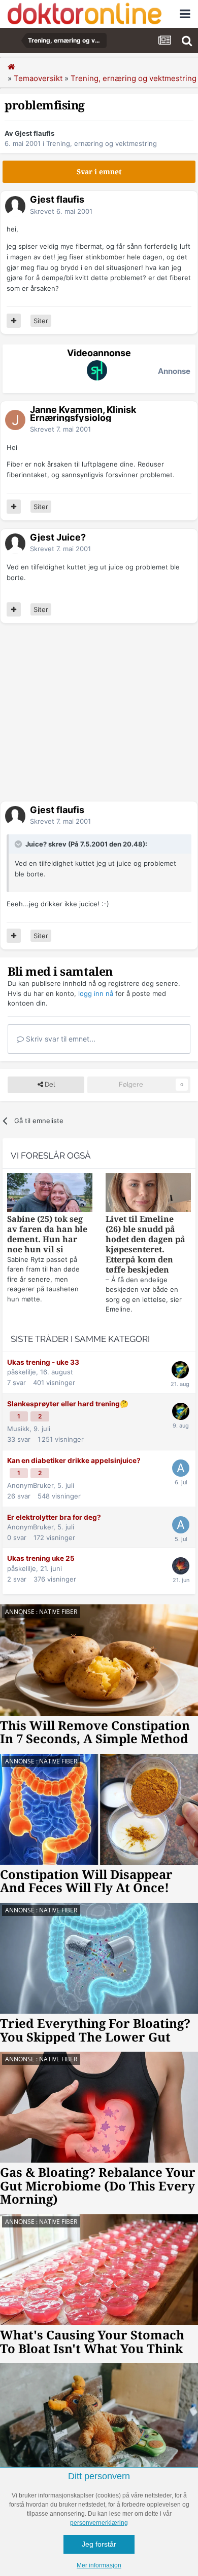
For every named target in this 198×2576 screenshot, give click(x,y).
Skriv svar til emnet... (60, 1039)
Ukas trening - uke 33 (43, 1362)
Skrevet (61, 211)
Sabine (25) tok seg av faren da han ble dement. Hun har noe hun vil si (47, 1234)
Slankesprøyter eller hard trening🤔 (68, 1404)
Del (49, 1084)
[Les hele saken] (50, 1194)
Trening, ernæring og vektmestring (102, 143)
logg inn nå (96, 993)
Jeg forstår (99, 2544)
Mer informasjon (99, 2565)
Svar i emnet (99, 172)
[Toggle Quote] (19, 844)
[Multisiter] (14, 321)
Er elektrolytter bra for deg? (54, 1517)
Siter (41, 321)
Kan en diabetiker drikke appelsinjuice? (74, 1460)
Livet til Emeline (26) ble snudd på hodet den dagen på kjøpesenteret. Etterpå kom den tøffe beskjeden (145, 1244)
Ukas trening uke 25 (41, 1558)
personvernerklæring (99, 2523)
